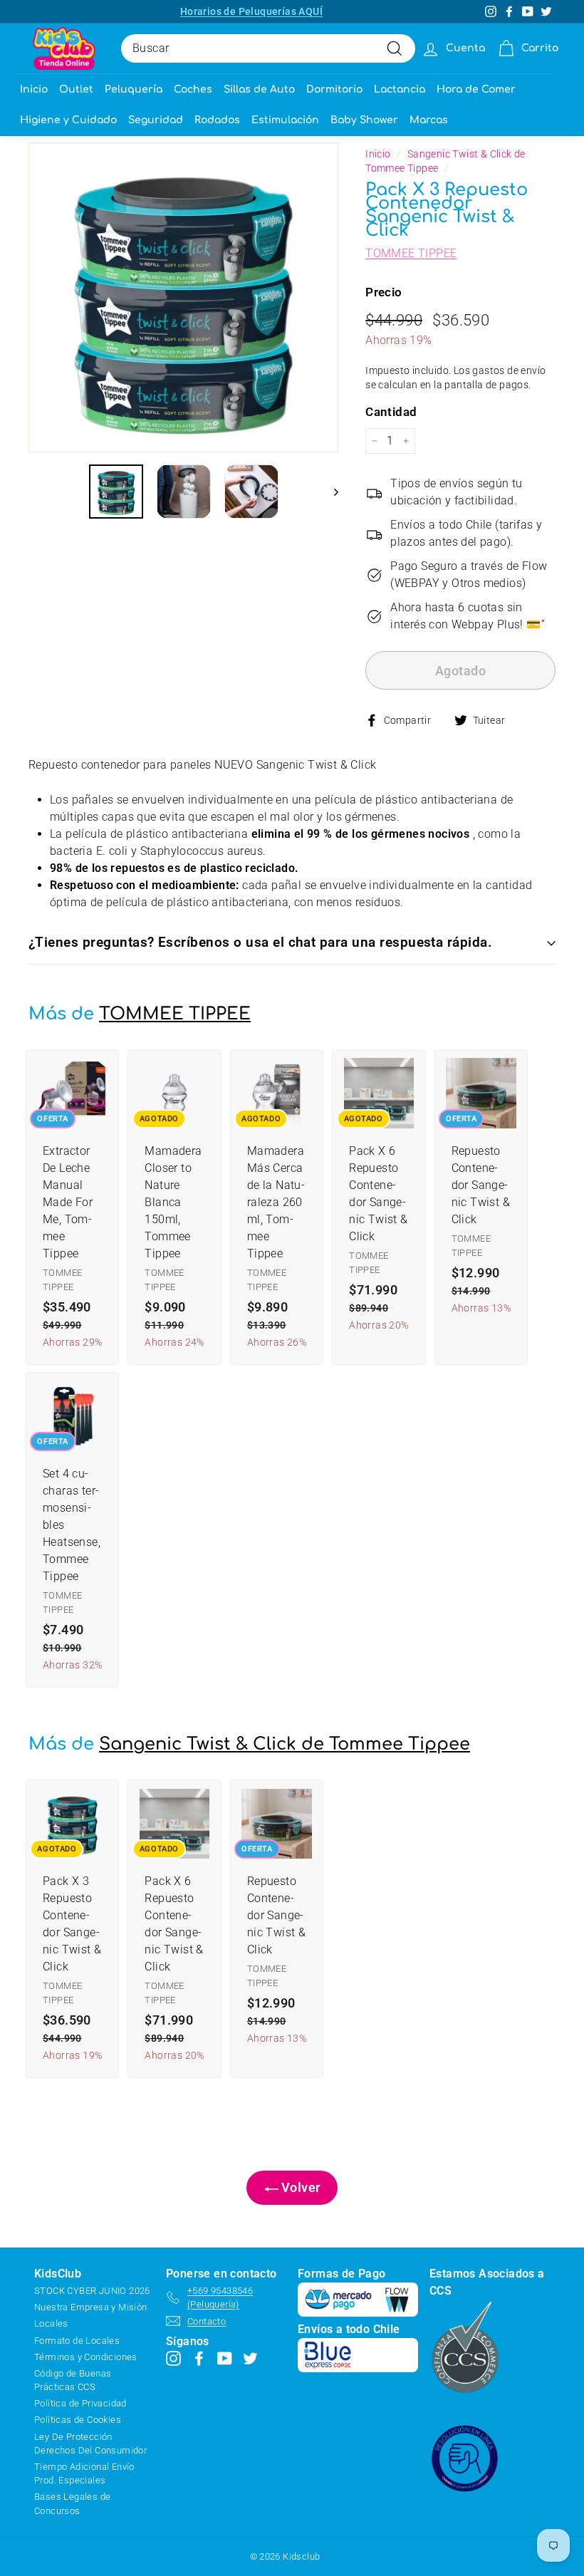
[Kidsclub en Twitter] (250, 2358)
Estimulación (285, 120)
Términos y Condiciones (86, 2357)
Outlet (76, 89)
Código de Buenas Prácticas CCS (73, 2380)
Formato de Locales (77, 2341)
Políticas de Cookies (78, 2420)
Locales (51, 2323)
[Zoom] (183, 297)
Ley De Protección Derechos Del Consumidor (90, 2443)
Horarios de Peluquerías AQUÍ (251, 11)
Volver (299, 2187)
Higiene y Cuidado (68, 120)
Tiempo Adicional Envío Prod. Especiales (84, 2473)
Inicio (34, 89)
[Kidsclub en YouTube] (225, 2358)
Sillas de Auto (259, 89)
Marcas (429, 120)
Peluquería (134, 89)
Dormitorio (334, 89)
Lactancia (400, 89)
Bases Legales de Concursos (72, 2503)
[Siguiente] (329, 492)
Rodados (217, 120)
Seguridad (156, 120)
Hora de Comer (476, 89)
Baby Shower (364, 120)
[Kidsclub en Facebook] (199, 2358)
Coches (193, 89)
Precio (384, 292)
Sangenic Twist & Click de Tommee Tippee (285, 1744)
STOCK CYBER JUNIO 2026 (92, 2291)
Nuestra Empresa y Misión (91, 2307)
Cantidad (391, 412)
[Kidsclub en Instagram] (173, 2358)
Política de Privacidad (80, 2403)
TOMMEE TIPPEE (411, 253)
